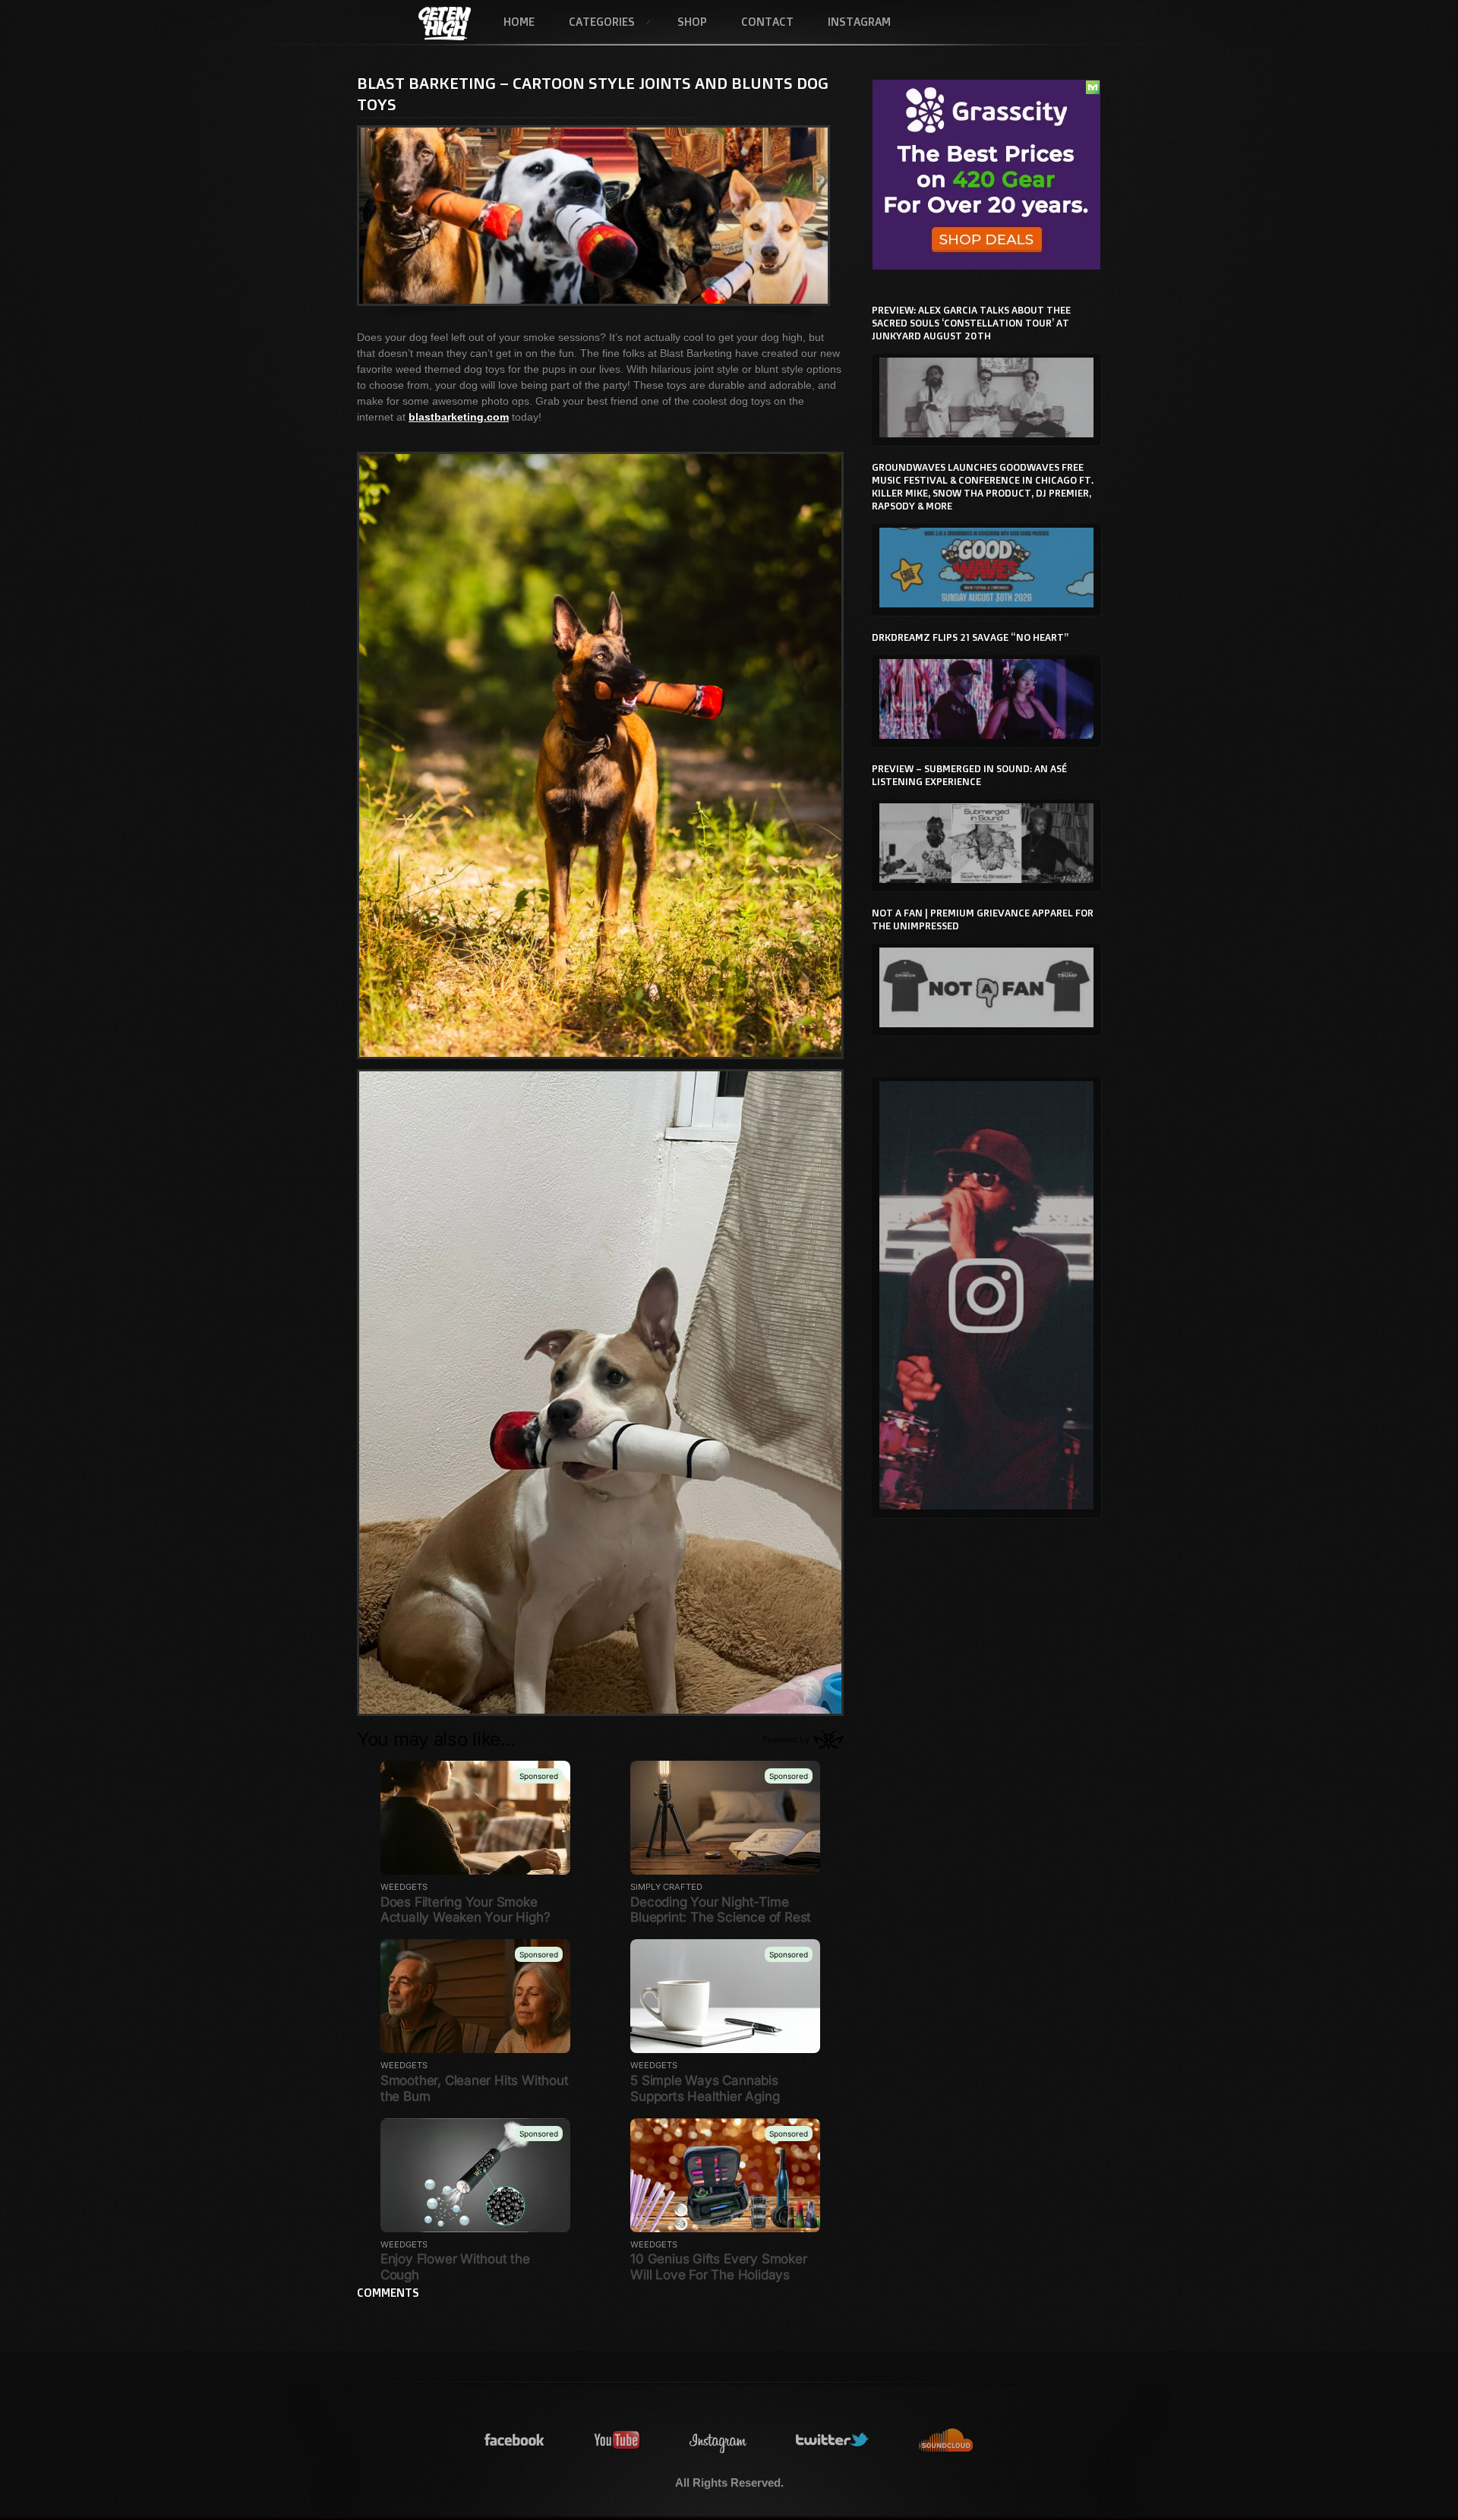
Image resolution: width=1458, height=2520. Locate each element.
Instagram (859, 22)
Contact (767, 22)
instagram (718, 2441)
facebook (515, 2441)
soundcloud (946, 2441)
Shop (692, 22)
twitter (833, 2441)
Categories (593, 23)
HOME (519, 22)
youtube (617, 2441)
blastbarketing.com (459, 417)
